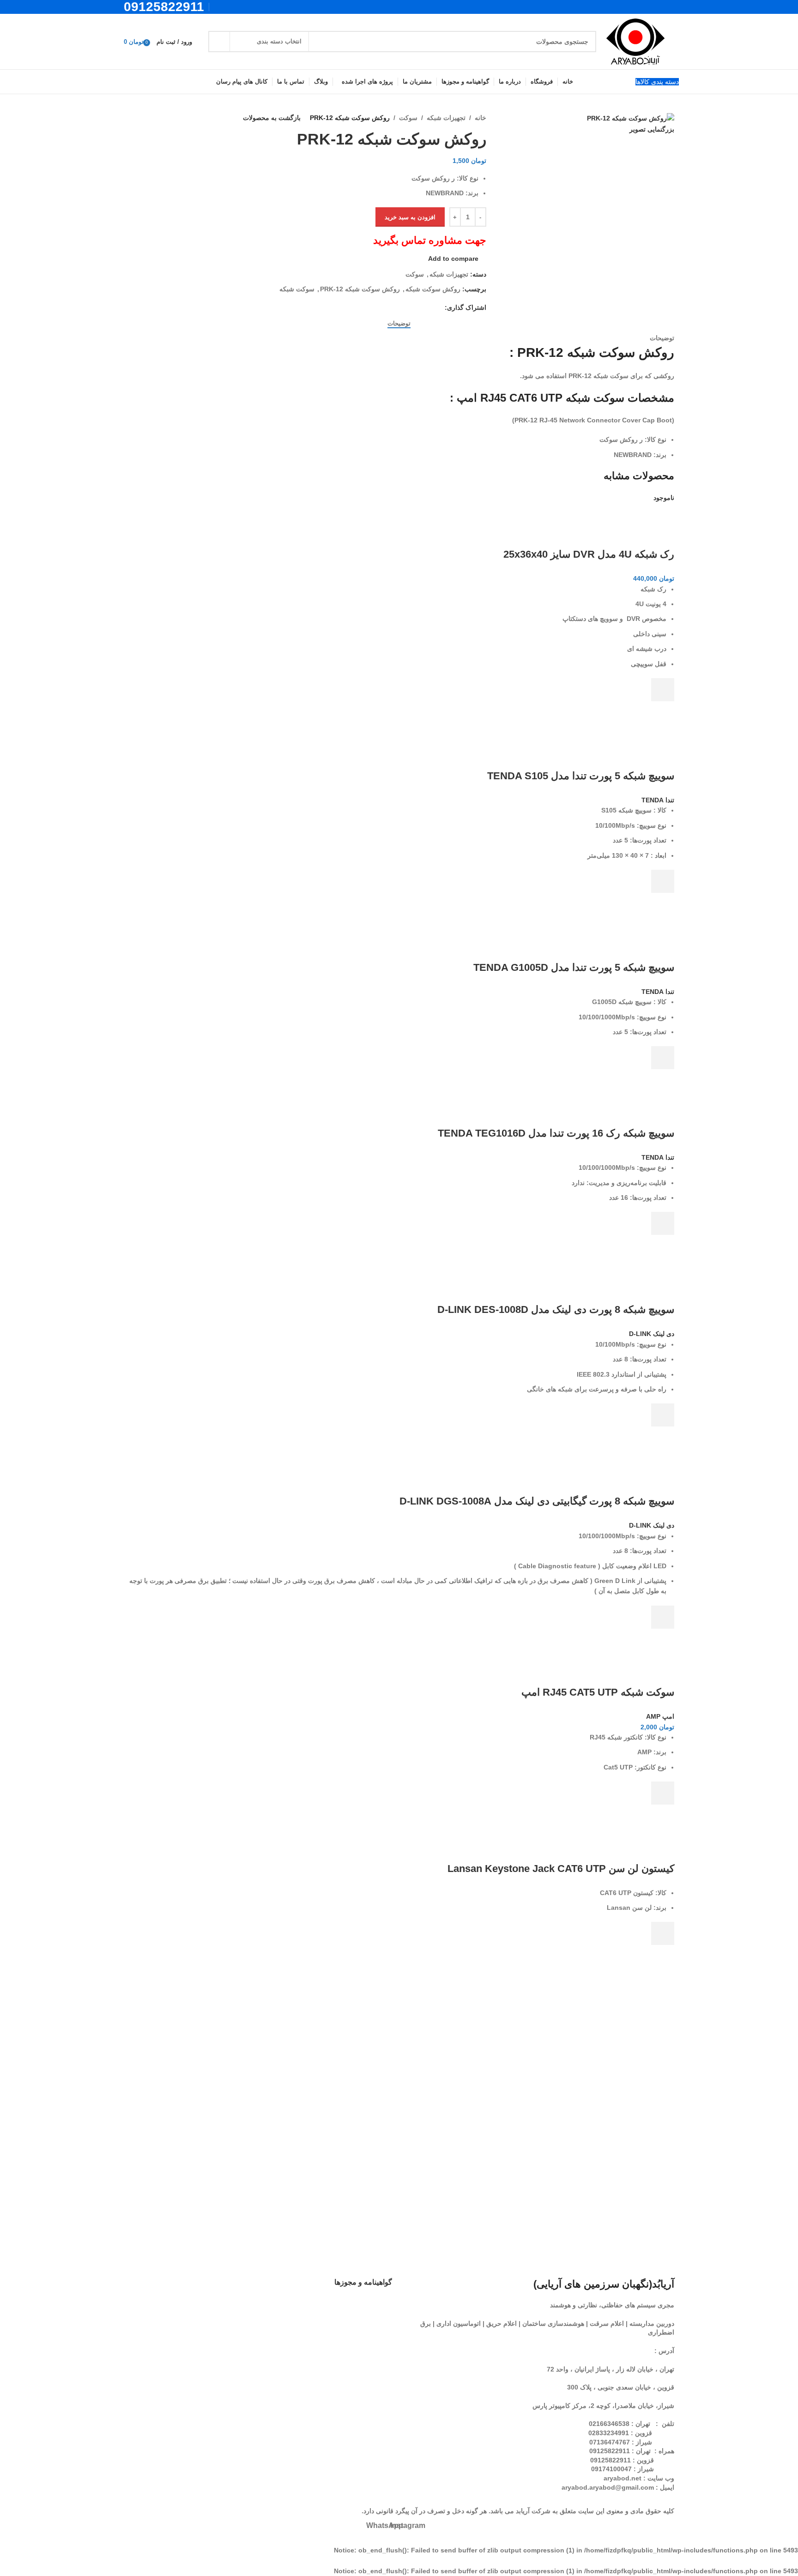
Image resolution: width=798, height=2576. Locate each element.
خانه (481, 118)
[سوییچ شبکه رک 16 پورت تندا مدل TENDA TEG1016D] (595, 1097)
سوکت (408, 118)
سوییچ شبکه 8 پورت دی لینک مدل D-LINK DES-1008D (556, 1309)
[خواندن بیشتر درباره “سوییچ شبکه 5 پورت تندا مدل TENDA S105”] (663, 881)
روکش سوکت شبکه (433, 289)
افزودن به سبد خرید (410, 217)
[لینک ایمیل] (439, 307)
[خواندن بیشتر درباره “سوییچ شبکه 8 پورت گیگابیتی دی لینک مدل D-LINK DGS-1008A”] (663, 1617)
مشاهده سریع (663, 713)
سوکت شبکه (297, 289)
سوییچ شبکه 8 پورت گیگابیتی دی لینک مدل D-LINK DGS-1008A (537, 1501)
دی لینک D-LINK (652, 1334)
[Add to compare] (663, 536)
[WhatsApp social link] (220, 7)
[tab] (399, 323)
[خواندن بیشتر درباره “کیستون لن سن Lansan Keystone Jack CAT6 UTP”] (663, 1933)
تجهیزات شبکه (446, 118)
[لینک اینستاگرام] (231, 7)
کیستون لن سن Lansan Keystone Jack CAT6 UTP (561, 1869)
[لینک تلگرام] (417, 307)
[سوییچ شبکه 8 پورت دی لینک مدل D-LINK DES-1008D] (595, 1263)
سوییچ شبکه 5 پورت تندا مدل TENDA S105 (581, 776)
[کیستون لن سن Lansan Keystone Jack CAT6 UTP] (596, 1833)
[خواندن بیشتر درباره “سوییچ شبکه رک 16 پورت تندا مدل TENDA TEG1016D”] (663, 1223)
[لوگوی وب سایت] (635, 41)
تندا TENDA (658, 800)
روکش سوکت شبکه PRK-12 (360, 289)
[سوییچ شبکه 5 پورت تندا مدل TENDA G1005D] (614, 921)
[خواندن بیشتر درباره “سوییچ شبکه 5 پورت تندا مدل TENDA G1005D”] (663, 1058)
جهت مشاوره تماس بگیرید (430, 240)
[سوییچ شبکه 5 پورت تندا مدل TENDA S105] (611, 729)
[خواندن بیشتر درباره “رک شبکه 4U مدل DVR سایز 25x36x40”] (663, 690)
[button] (663, 1793)
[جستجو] (219, 42)
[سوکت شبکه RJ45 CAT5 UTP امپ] (621, 1657)
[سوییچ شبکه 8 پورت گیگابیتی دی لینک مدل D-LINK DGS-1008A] (582, 1455)
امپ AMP (660, 1716)
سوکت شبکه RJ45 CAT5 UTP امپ (598, 1692)
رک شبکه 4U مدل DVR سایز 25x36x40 (589, 554)
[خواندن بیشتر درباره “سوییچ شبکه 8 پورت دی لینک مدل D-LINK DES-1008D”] (663, 1415)
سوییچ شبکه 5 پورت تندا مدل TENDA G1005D (574, 967)
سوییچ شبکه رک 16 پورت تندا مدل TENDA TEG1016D (556, 1133)
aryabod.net (623, 2478)
